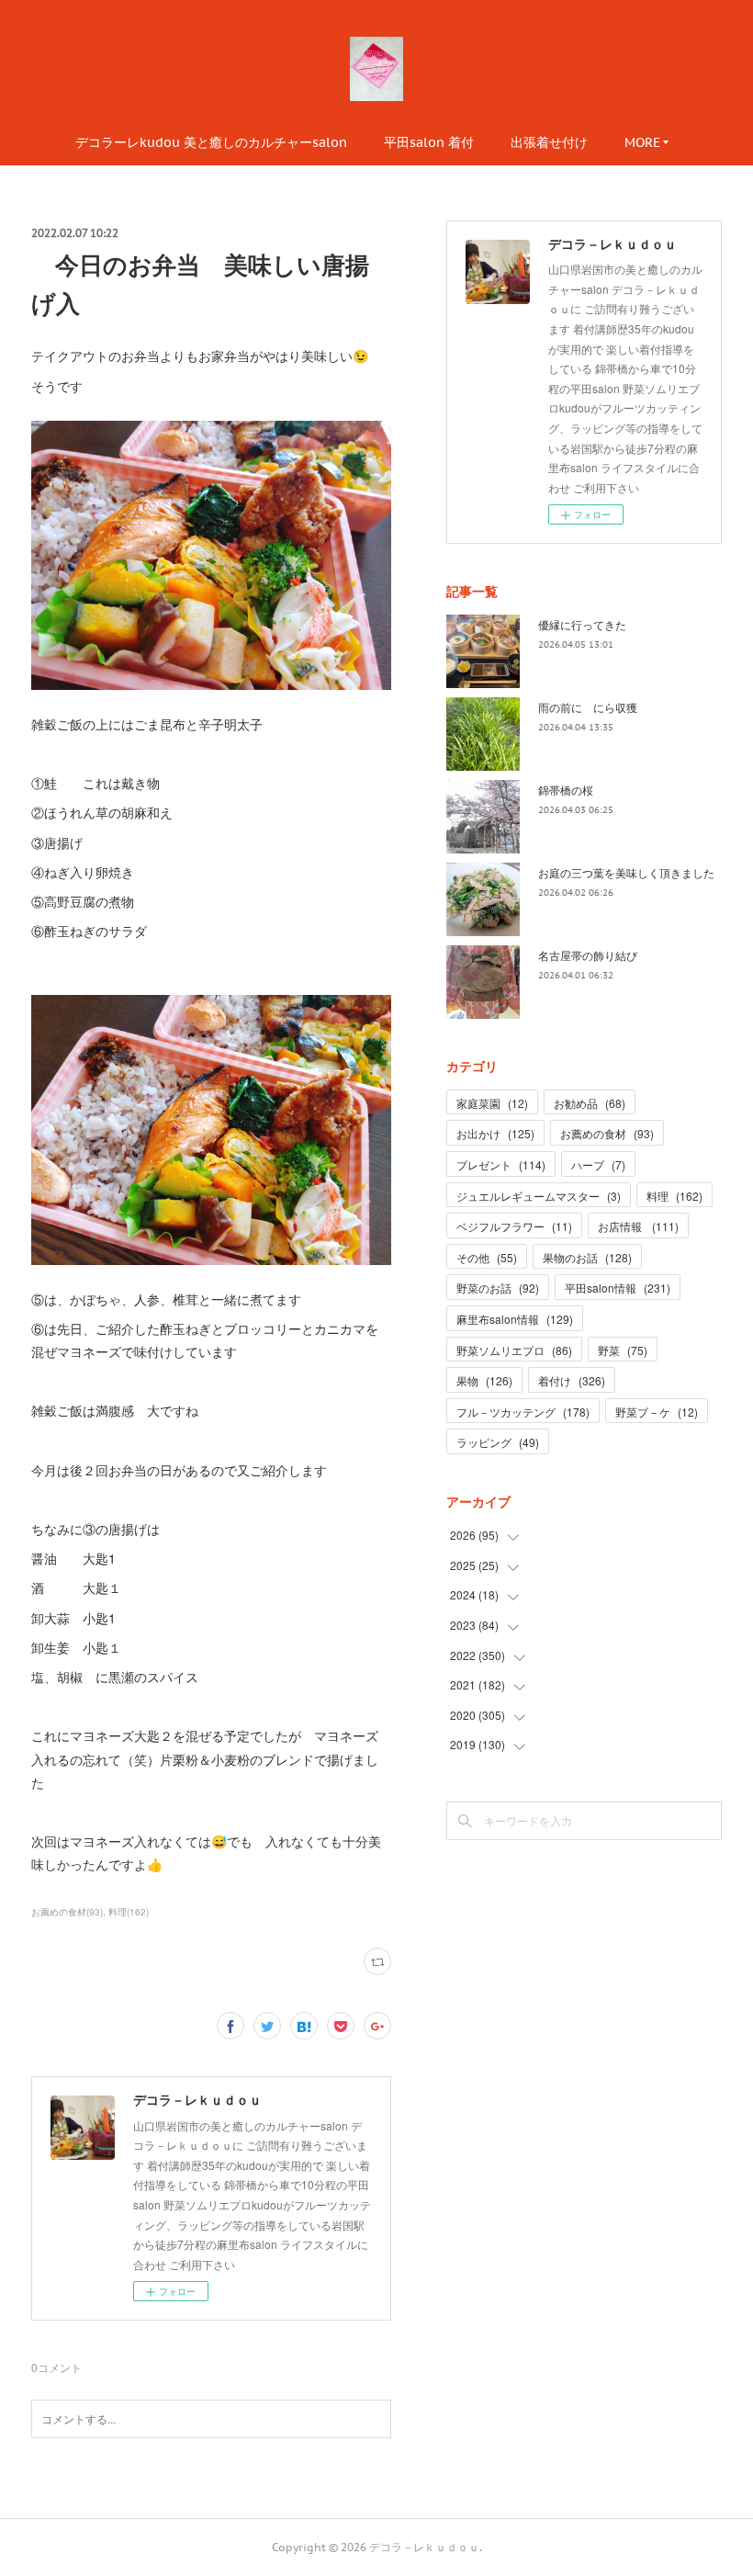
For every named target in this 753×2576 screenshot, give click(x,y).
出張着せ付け (549, 142)
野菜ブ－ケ (657, 1412)
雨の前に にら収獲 (588, 707)
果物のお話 (587, 1257)
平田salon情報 (618, 1288)
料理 (674, 1196)
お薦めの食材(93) (67, 1912)
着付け (572, 1380)
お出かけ (495, 1133)
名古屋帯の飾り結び (588, 955)
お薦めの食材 (607, 1133)
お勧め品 (590, 1103)
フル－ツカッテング (523, 1412)
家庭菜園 (492, 1103)
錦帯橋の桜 (566, 790)
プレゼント (501, 1164)
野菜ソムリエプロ (514, 1350)
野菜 (623, 1350)
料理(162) (129, 1912)
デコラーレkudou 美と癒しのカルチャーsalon (211, 142)
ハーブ (598, 1164)
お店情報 (638, 1226)
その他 (487, 1257)
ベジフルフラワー (514, 1226)
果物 (484, 1380)
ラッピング (498, 1442)
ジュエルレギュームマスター (539, 1196)
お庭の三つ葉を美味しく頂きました (626, 872)
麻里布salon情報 (515, 1319)
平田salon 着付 (429, 142)
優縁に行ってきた (582, 624)
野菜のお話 (498, 1288)
